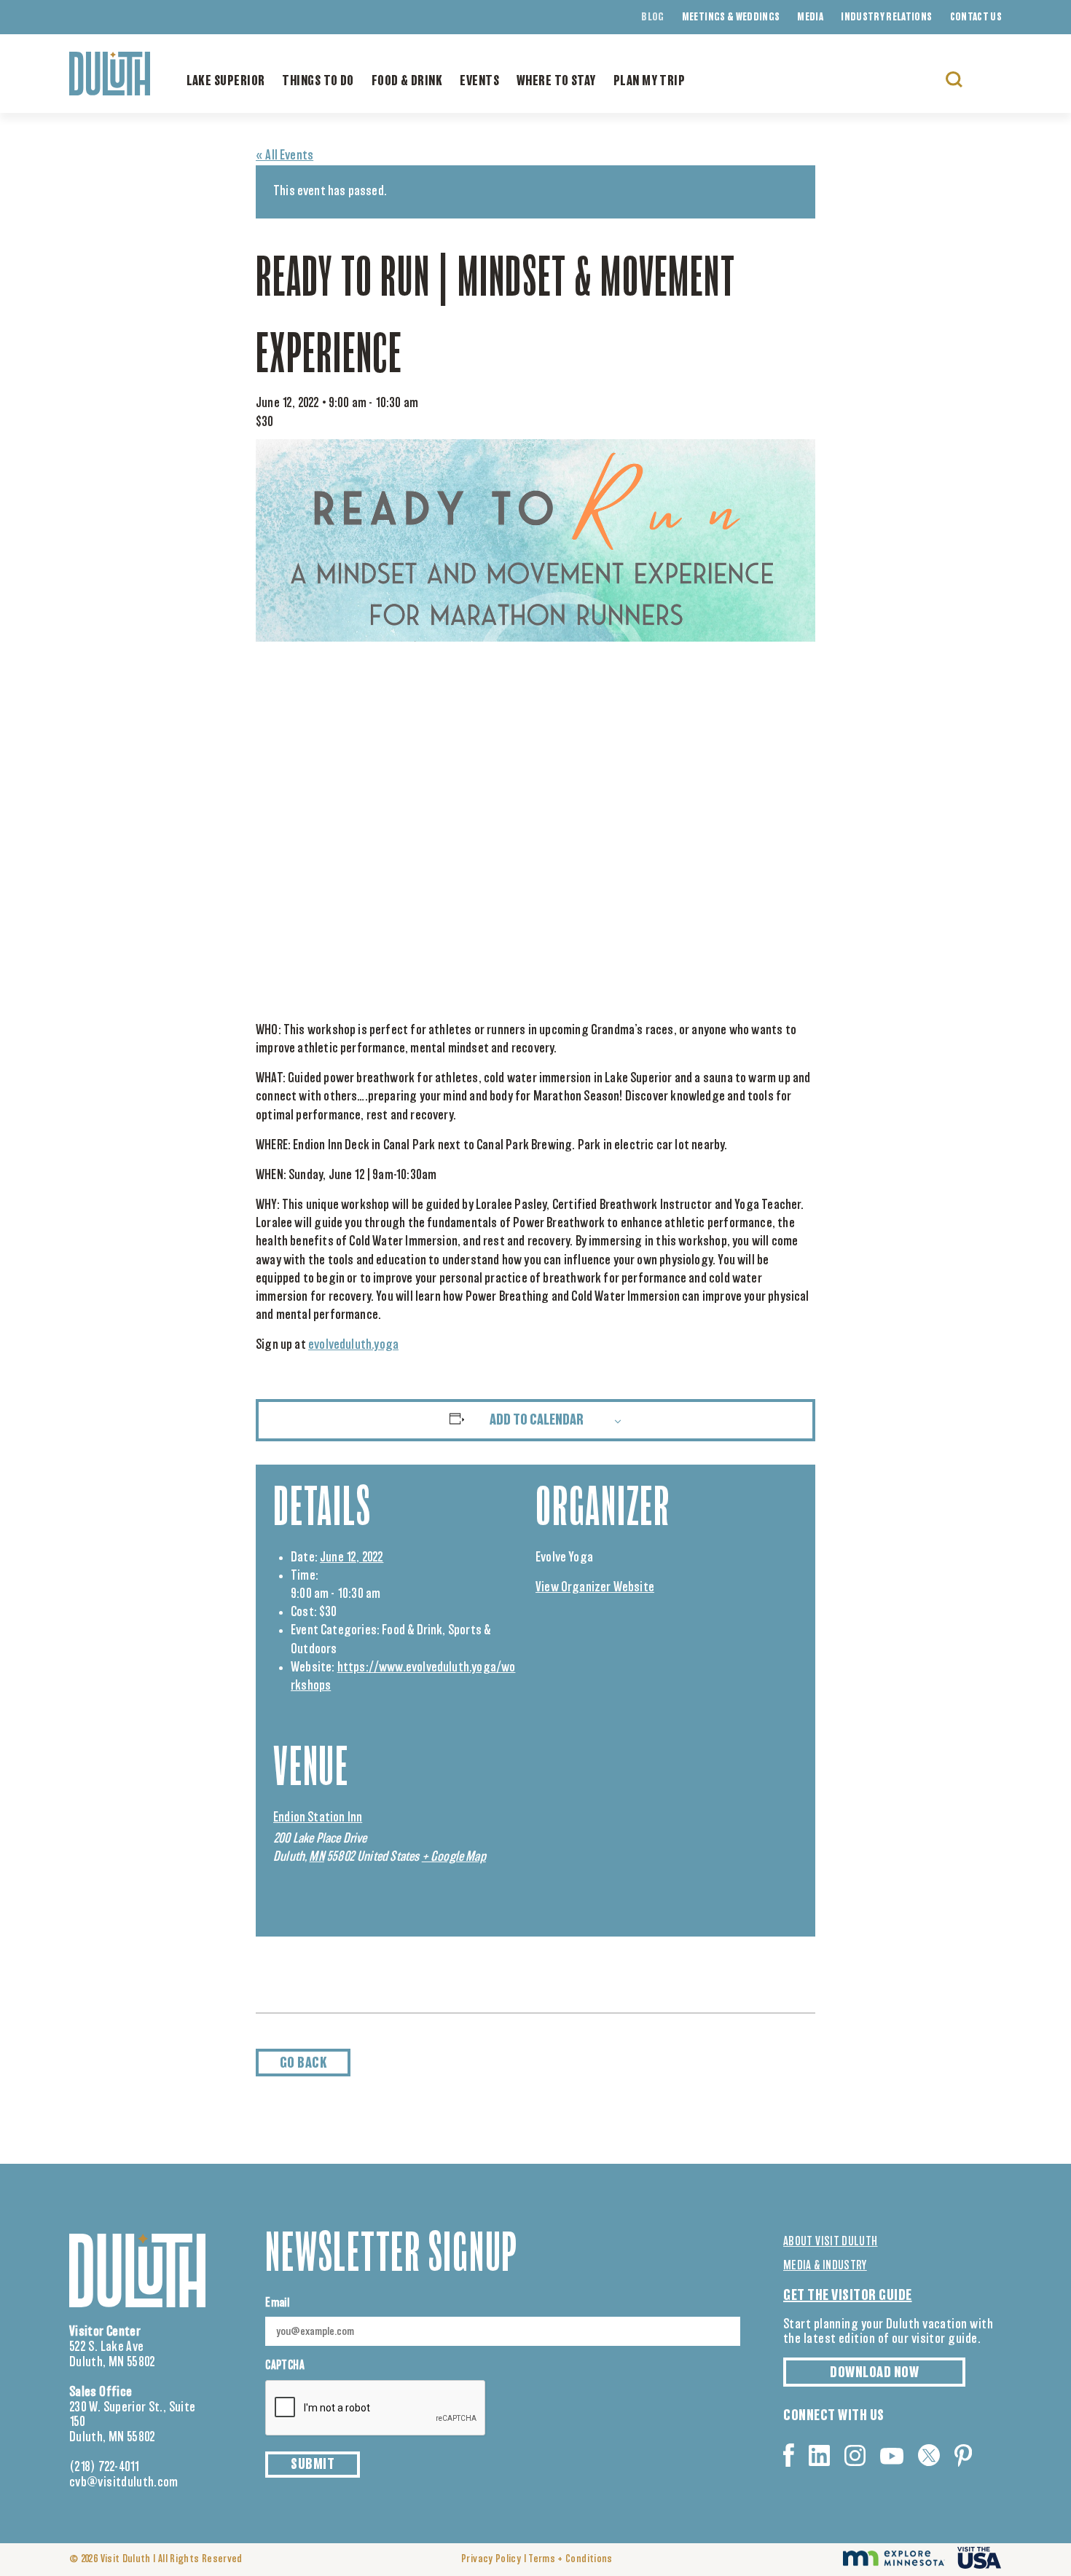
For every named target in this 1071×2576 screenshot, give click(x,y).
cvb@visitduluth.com (124, 2483)
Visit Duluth (126, 2559)
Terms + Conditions (570, 2559)
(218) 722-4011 (105, 2467)
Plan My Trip (649, 82)
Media (810, 17)
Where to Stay (556, 82)
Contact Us (976, 17)
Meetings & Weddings (731, 17)
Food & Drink (407, 82)
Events (479, 82)
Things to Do (318, 82)
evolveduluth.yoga (353, 1345)
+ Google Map (454, 1857)
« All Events (285, 156)
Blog (652, 17)
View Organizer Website (595, 1588)
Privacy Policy (491, 2559)
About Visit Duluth (830, 2242)
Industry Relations (886, 17)
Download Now (874, 2373)
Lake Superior (226, 82)
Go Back (303, 2063)
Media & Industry (825, 2266)
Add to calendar (537, 1420)
